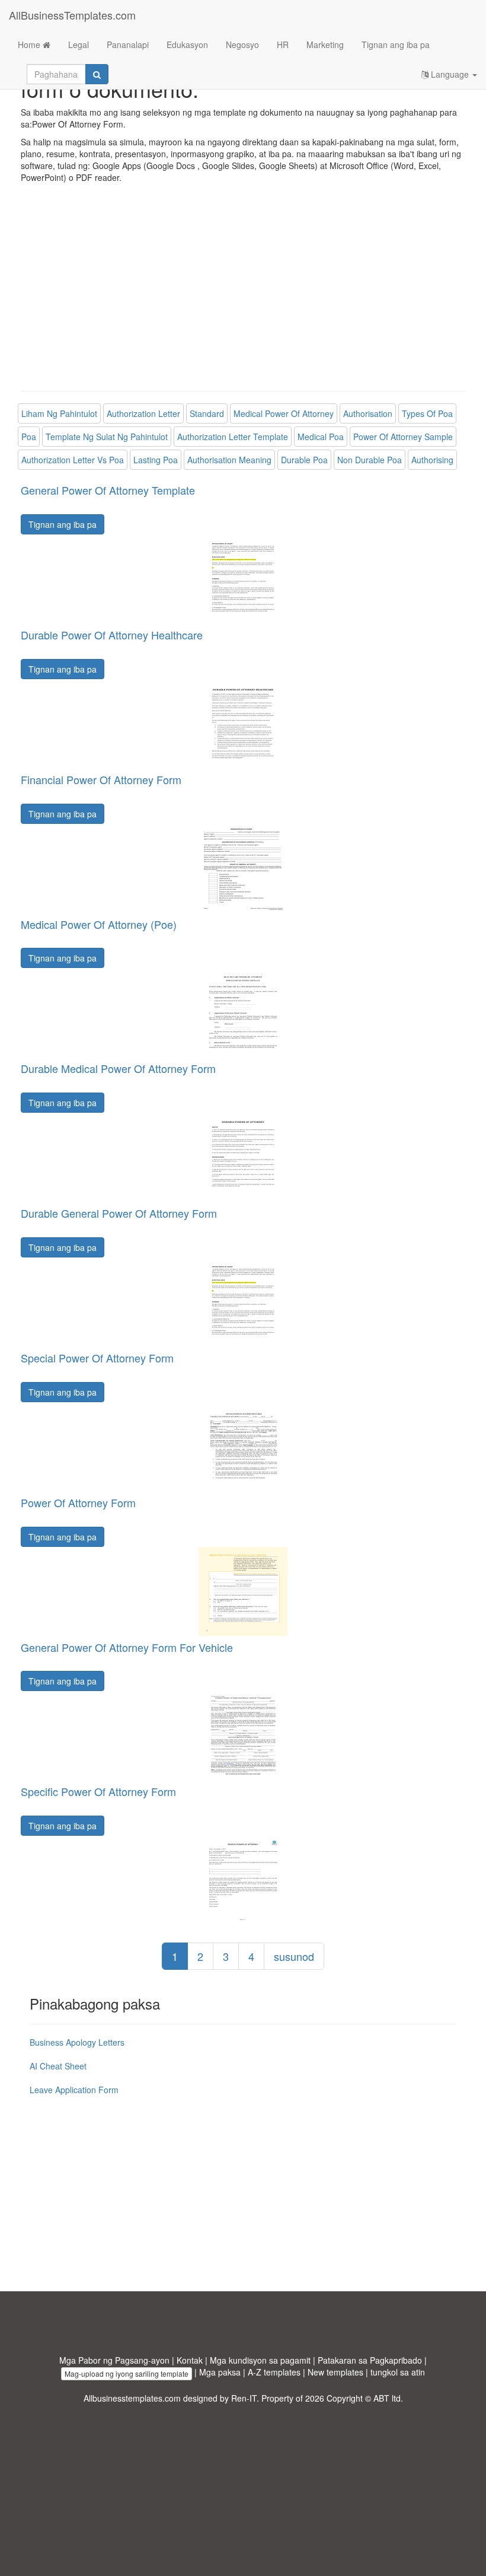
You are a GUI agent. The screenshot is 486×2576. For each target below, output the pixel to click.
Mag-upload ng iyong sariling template (127, 2373)
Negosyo (242, 44)
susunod (294, 1956)
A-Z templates (274, 2372)
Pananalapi (128, 44)
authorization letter (143, 413)
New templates (335, 2372)
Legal (79, 44)
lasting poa (156, 460)
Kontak (190, 2360)
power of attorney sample (403, 437)
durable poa (304, 460)
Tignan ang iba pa (396, 44)
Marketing (325, 44)
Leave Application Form (74, 2090)
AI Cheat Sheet (58, 2066)
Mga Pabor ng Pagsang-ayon (114, 2360)
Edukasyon (187, 44)
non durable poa (370, 460)
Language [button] (450, 74)
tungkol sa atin (398, 2372)
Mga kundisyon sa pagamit (260, 2360)
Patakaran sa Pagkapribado (370, 2360)
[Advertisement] (243, 296)
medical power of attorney (284, 413)
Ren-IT (244, 2398)
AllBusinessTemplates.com (72, 15)
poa (29, 437)
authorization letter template (233, 437)
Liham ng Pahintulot (59, 413)
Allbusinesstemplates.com (132, 2398)
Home (30, 44)
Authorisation (368, 413)
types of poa (427, 413)
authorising (432, 460)
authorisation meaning (229, 460)
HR (283, 44)
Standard (207, 413)
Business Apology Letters (77, 2042)
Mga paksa (220, 2372)
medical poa (321, 437)
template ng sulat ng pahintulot (107, 437)
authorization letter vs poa (73, 460)
